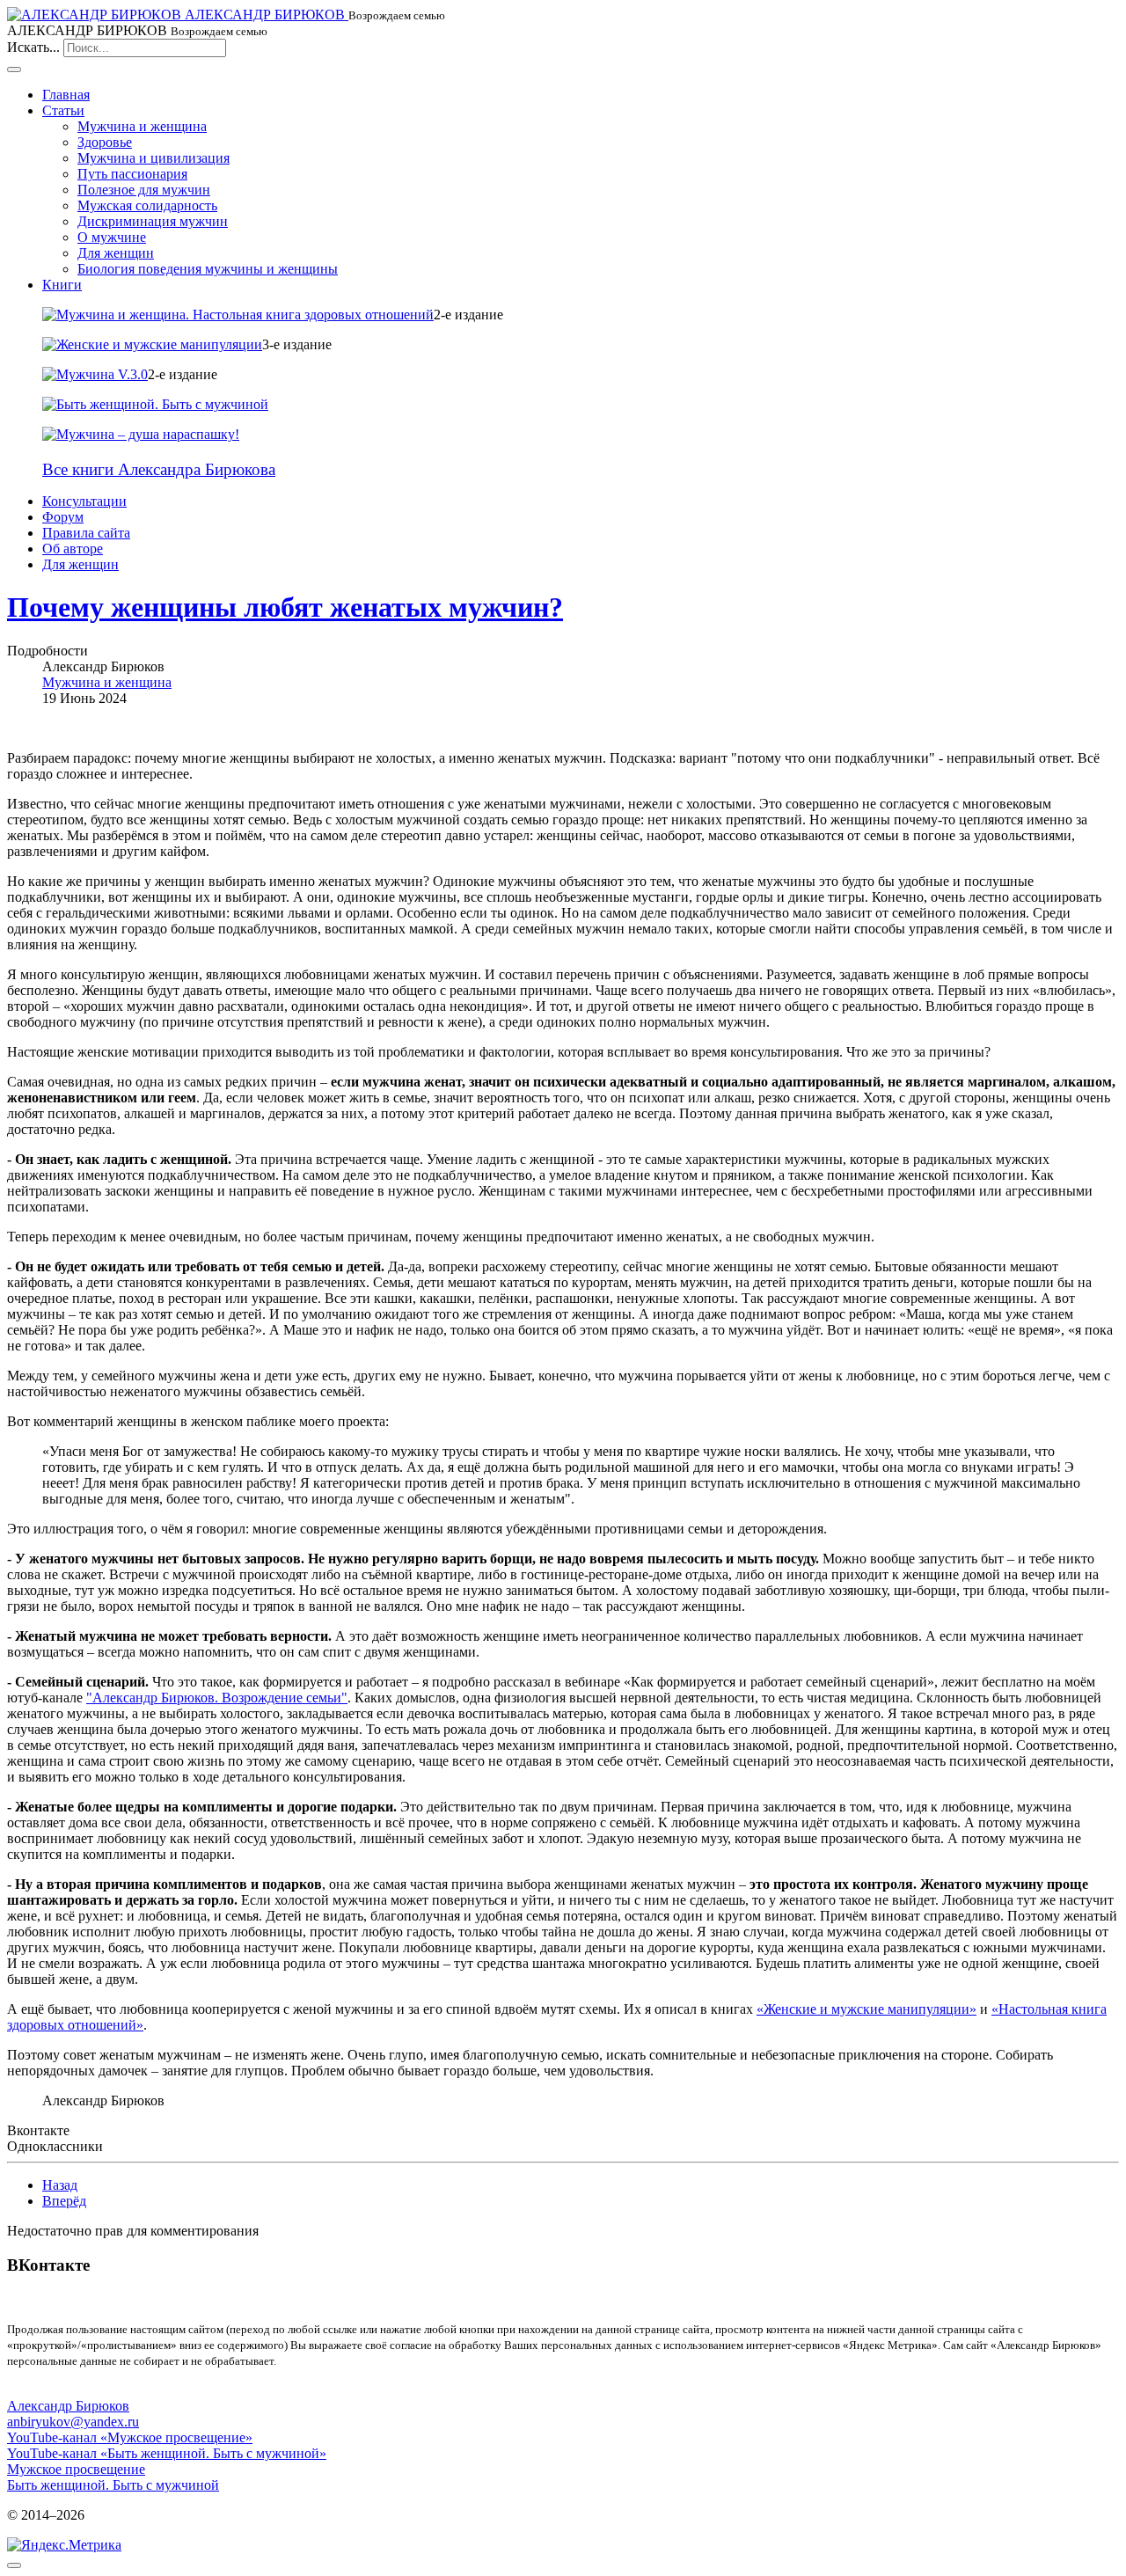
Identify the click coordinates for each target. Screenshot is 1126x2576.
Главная (66, 95)
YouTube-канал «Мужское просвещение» (130, 2437)
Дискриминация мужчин (153, 221)
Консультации (84, 501)
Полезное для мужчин (144, 190)
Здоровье (105, 142)
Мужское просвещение (76, 2469)
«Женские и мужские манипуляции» (866, 2009)
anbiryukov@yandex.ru (73, 2422)
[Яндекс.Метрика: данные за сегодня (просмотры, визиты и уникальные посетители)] (64, 2545)
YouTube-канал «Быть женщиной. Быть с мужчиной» (167, 2453)
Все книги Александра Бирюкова (159, 469)
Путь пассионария (132, 174)
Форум (63, 517)
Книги (62, 285)
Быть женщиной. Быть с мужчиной (113, 2485)
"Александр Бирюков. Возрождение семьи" (217, 1698)
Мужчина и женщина (142, 126)
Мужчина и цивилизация (154, 158)
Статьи (63, 110)
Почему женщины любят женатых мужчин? (285, 607)
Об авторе (73, 549)
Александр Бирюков (68, 2406)
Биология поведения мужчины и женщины (208, 269)
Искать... (33, 47)
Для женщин (116, 253)
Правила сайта (86, 533)
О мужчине (112, 237)
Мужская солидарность (147, 205)
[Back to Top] (14, 2565)
